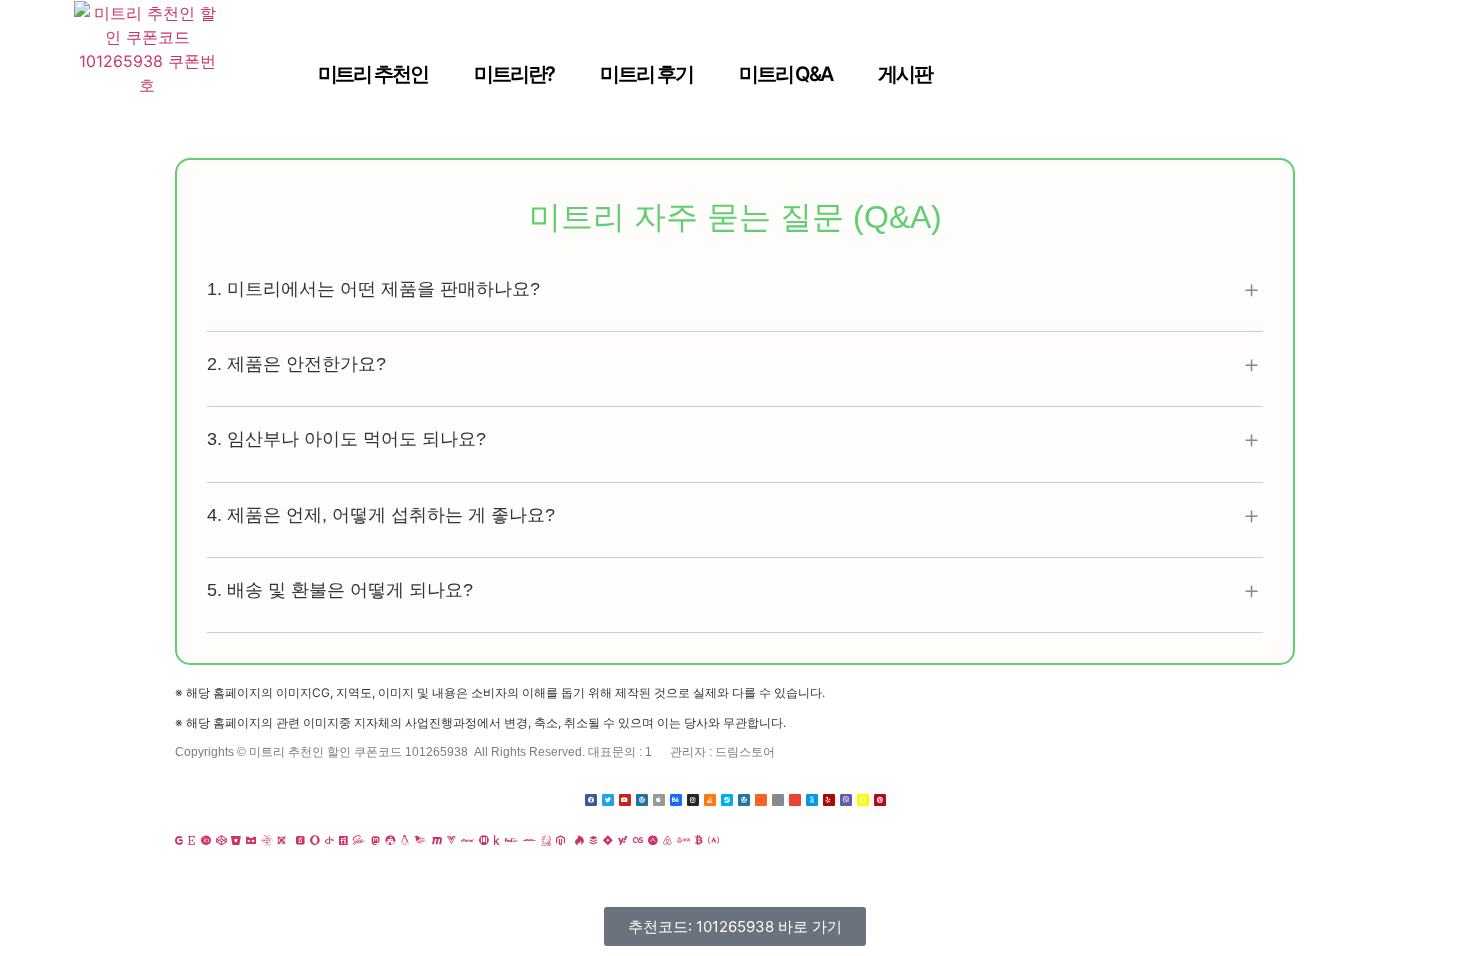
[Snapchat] (863, 800)
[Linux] (404, 840)
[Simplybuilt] (251, 840)
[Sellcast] (300, 840)
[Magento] (560, 840)
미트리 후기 (646, 74)
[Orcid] (206, 840)
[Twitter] (608, 800)
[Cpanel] (467, 840)
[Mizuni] (484, 840)
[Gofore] (179, 840)
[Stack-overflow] (710, 800)
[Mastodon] (375, 840)
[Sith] (281, 840)
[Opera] (315, 840)
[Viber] (846, 800)
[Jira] (608, 840)
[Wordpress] (642, 800)
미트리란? (514, 74)
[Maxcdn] (437, 840)
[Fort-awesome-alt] (390, 840)
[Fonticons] (343, 840)
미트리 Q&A (785, 74)
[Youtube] (625, 800)
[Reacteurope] (266, 840)
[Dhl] (529, 840)
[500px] (812, 800)
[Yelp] (829, 800)
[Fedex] (511, 840)
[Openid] (329, 840)
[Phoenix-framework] (420, 840)
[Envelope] (795, 800)
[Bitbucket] (236, 840)
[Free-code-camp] (713, 840)
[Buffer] (593, 840)
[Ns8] (683, 840)
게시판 (905, 74)
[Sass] (359, 840)
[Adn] (653, 840)
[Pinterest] (880, 800)
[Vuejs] (451, 840)
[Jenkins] (546, 840)
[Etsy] (192, 840)
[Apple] (659, 800)
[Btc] (699, 840)
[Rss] (761, 800)
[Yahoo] (623, 840)
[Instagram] (693, 800)
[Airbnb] (667, 840)
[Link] (778, 800)
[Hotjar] (579, 840)
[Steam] (727, 800)
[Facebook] (591, 800)
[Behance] (676, 800)
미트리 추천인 (373, 74)
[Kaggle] (497, 840)
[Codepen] (221, 840)
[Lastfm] (638, 840)
